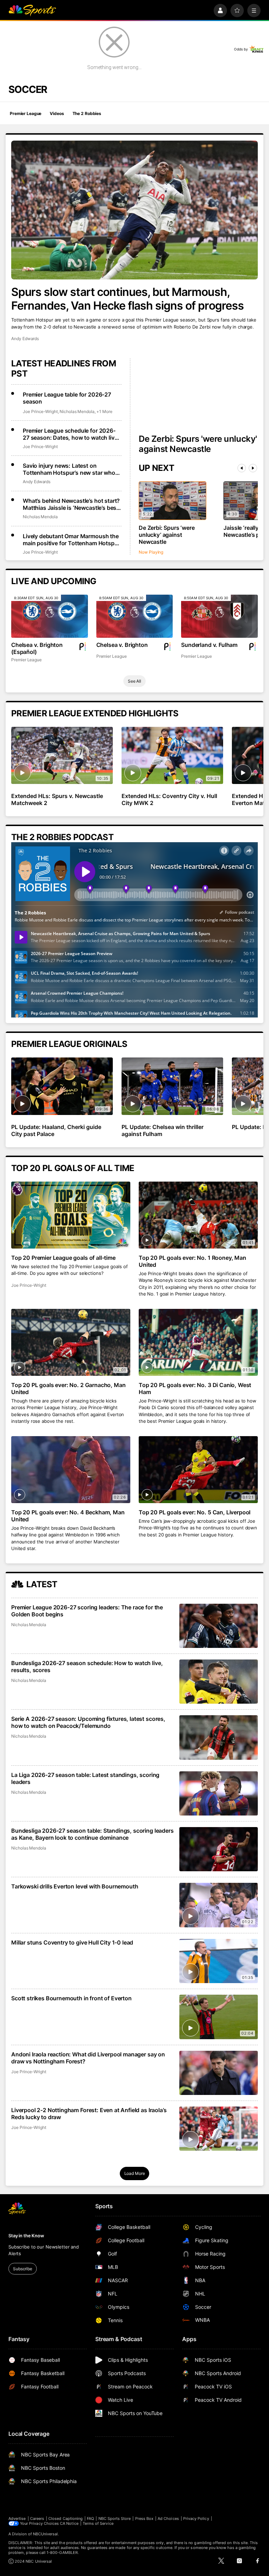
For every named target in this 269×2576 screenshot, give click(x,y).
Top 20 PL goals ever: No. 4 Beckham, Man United (68, 1516)
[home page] (32, 11)
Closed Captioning (65, 2518)
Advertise (17, 2518)
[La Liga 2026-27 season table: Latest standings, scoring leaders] (219, 1793)
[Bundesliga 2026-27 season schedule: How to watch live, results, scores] (219, 1682)
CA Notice (69, 2523)
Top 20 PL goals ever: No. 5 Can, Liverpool (195, 1512)
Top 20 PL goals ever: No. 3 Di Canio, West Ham (195, 1388)
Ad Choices (168, 2518)
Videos (57, 113)
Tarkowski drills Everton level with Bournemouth (75, 1886)
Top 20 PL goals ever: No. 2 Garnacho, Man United (68, 1388)
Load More (135, 2173)
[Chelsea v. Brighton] (135, 616)
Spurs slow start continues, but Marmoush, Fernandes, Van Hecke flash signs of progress (127, 299)
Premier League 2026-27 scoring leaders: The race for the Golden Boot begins (87, 1611)
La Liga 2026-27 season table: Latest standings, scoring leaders (85, 1778)
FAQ (90, 2518)
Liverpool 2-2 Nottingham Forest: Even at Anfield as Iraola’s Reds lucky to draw (89, 2114)
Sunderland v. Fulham (209, 645)
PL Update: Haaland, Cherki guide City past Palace (56, 1130)
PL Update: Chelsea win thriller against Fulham (163, 1130)
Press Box (144, 2518)
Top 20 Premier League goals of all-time (63, 1258)
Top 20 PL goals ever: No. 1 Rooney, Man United (192, 1261)
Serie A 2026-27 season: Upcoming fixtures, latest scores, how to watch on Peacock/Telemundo (88, 1722)
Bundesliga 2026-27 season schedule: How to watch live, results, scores (87, 1666)
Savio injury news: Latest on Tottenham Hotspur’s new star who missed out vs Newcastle (69, 469)
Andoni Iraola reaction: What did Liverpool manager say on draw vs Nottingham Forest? (88, 2058)
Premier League (26, 113)
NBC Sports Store (115, 2518)
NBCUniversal (46, 2534)
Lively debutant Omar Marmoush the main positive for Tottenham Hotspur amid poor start (71, 540)
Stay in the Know (26, 2236)
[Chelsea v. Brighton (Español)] (50, 616)
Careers (37, 2518)
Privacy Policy (196, 2518)
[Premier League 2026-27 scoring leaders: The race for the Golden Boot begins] (219, 1626)
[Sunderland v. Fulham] (219, 616)
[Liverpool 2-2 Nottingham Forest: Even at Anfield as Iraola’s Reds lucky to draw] (219, 2129)
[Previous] (242, 468)
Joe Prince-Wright (40, 411)
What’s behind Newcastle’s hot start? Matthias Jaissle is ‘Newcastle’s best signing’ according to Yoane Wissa (71, 504)
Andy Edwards (25, 339)
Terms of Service (98, 2523)
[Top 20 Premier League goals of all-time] (71, 1215)
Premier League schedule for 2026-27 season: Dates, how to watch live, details (71, 434)
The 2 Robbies (87, 113)
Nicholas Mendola (77, 411)
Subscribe (23, 2269)
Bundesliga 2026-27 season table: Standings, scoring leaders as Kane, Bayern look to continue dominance (92, 1834)
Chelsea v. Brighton (122, 645)
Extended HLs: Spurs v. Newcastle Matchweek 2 (57, 799)
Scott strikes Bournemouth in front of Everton (71, 1998)
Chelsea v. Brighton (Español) (37, 648)
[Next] (253, 468)
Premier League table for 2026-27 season (67, 398)
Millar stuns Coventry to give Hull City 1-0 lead (72, 1942)
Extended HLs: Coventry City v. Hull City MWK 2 (169, 799)
